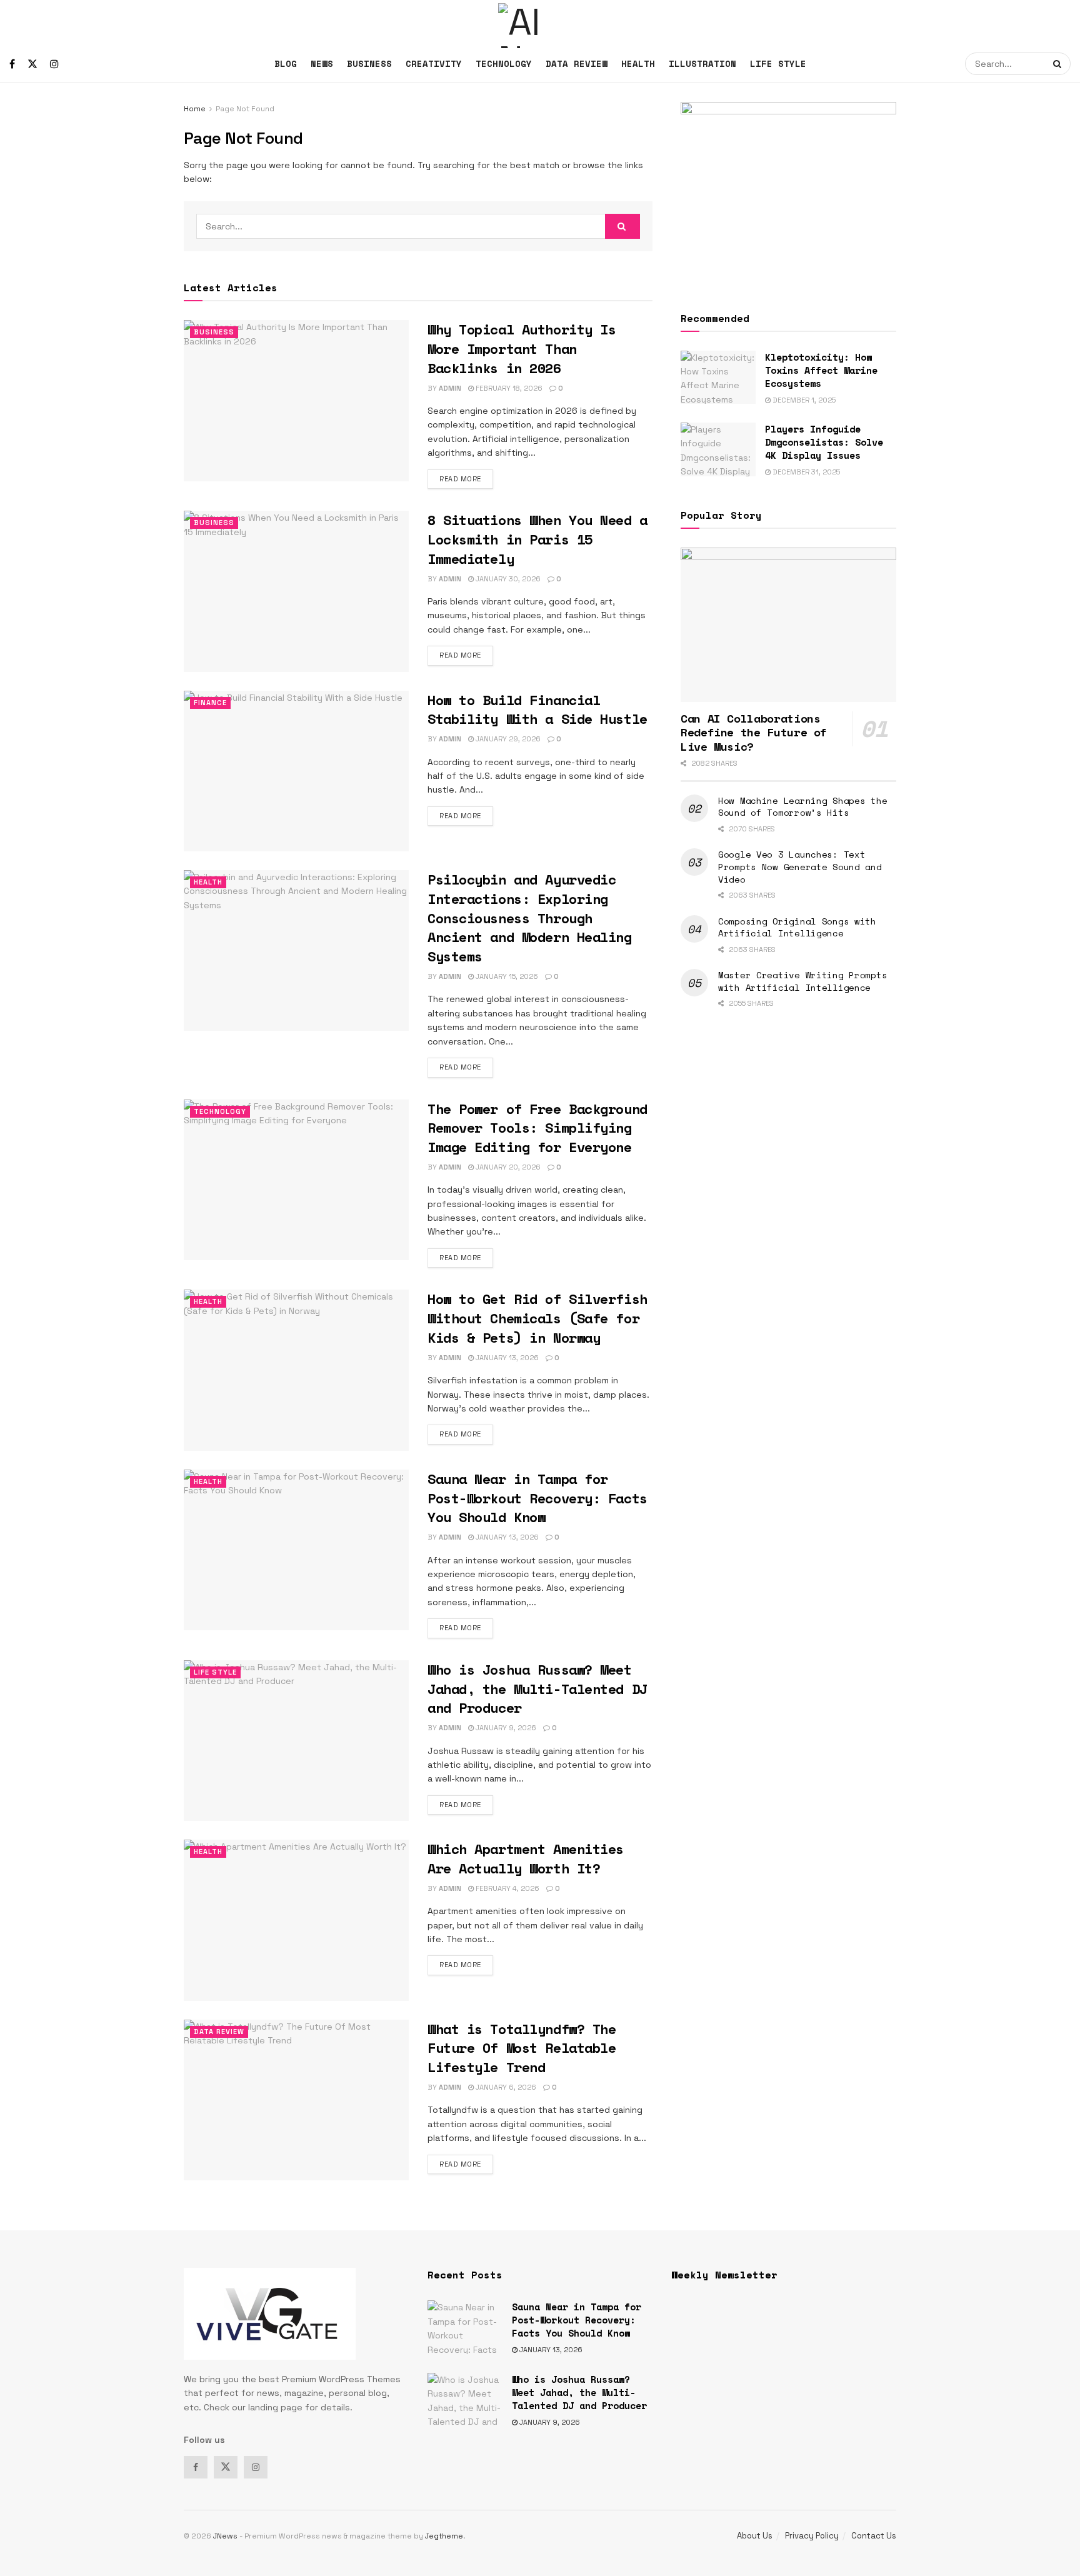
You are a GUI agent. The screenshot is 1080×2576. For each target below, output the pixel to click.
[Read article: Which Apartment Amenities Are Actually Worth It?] (296, 1920)
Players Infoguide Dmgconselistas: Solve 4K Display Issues (824, 442)
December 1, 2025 (803, 400)
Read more (466, 479)
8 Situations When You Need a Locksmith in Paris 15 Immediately (537, 539)
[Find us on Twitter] (32, 64)
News (322, 63)
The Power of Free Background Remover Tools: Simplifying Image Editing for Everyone (537, 1128)
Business (369, 63)
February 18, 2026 (508, 388)
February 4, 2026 (507, 1888)
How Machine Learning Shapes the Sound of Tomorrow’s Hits (802, 807)
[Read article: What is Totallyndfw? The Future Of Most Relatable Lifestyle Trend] (296, 2100)
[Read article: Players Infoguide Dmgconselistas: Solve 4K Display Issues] (718, 449)
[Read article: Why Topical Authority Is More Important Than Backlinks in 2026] (296, 400)
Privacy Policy (812, 2536)
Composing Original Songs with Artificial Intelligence (797, 927)
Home (195, 109)
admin (450, 388)
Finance (210, 703)
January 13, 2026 (506, 1358)
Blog (286, 63)
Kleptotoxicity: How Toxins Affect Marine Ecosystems (821, 370)
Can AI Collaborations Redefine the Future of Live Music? (754, 732)
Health (638, 63)
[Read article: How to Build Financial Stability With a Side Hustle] (296, 771)
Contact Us (874, 2536)
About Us (755, 2536)
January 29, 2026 (507, 739)
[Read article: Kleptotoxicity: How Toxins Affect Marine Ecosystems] (718, 378)
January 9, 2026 (505, 1728)
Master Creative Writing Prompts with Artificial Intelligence (802, 981)
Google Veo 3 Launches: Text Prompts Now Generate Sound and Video (800, 866)
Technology (504, 63)
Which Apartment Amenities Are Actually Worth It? (526, 1858)
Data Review (577, 63)
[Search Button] (1059, 64)
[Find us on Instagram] (54, 64)
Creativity (434, 63)
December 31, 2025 (805, 472)
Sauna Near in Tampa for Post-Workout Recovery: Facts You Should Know (537, 1498)
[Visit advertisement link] (788, 192)
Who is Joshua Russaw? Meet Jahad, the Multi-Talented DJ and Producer (537, 1689)
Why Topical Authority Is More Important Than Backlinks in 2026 (522, 348)
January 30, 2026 (507, 579)
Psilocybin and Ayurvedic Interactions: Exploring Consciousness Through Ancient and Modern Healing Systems (530, 918)
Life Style (778, 63)
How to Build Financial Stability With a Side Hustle (537, 709)
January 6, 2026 (505, 2087)
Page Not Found (245, 109)
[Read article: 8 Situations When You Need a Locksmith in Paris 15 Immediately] (296, 591)
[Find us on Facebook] (12, 64)
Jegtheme (444, 2536)
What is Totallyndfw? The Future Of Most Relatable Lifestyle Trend (522, 2048)
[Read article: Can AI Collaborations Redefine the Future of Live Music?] (788, 625)
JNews (225, 2536)
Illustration (702, 63)
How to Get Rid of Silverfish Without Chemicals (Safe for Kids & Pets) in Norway (537, 1318)
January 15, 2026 (506, 976)
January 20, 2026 (507, 1167)
